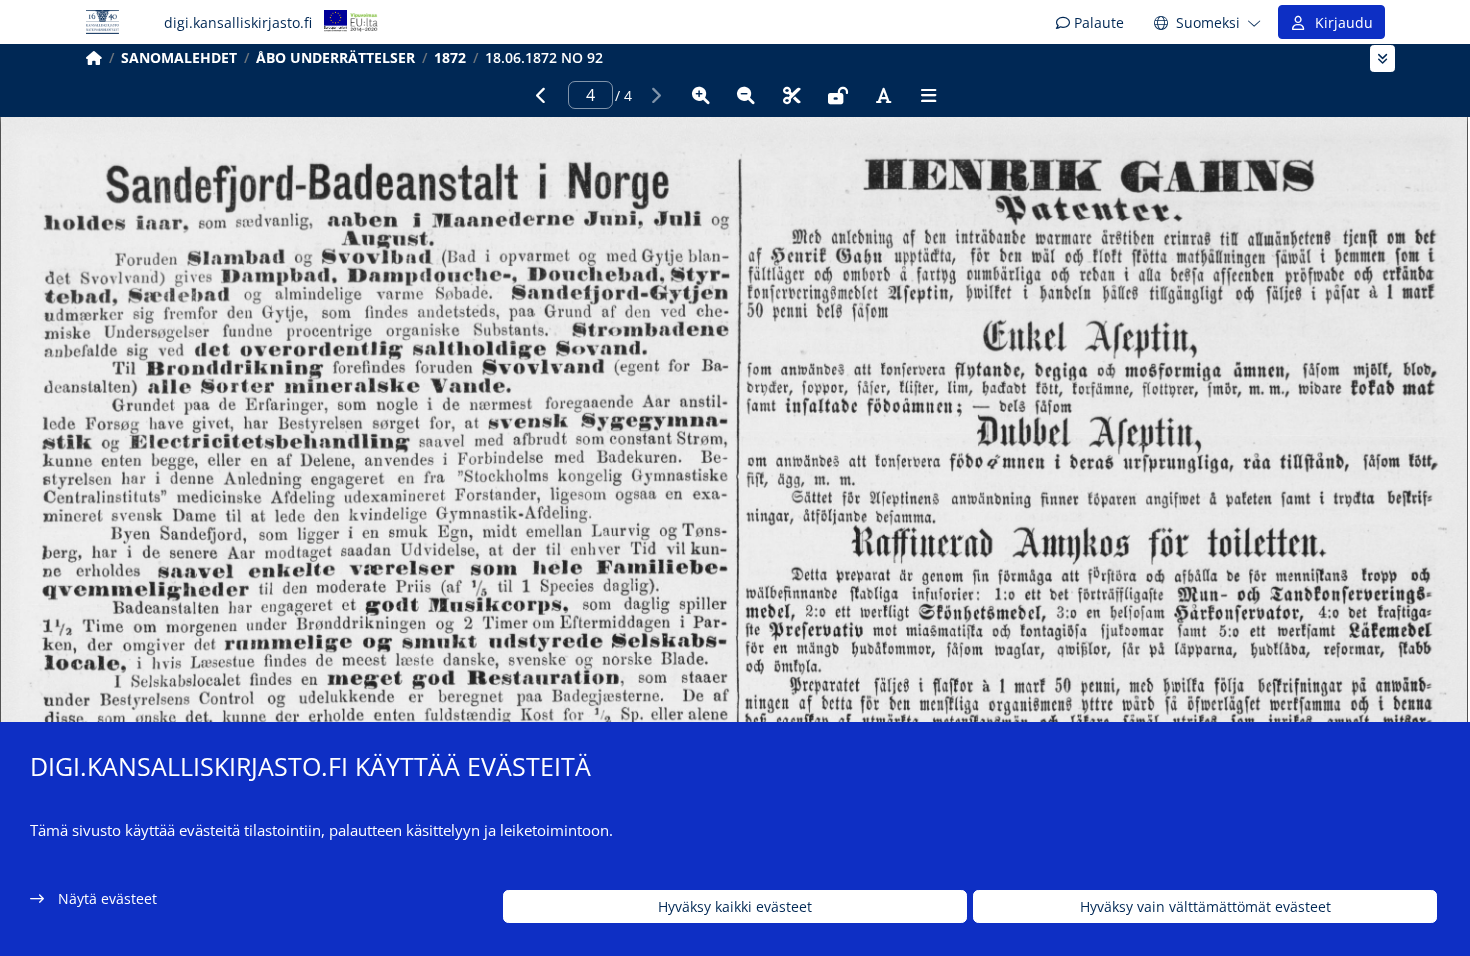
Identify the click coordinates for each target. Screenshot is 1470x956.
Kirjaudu (1340, 22)
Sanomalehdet (179, 57)
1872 (450, 57)
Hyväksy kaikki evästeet (735, 906)
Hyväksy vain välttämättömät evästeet (1205, 906)
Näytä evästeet (107, 898)
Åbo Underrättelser (335, 57)
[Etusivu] (94, 57)
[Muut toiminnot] (929, 95)
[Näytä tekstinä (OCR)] (883, 95)
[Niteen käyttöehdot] (838, 95)
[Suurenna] (701, 95)
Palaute (1097, 22)
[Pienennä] (746, 95)
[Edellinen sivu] (541, 95)
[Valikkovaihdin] (1382, 58)
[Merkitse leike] (792, 95)
